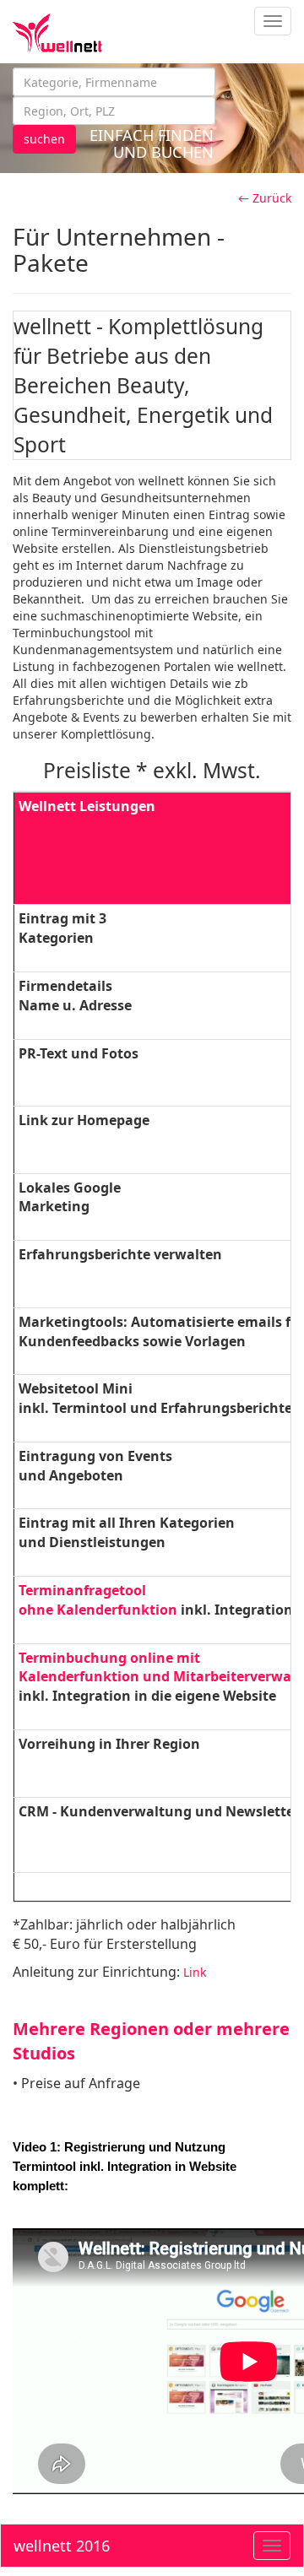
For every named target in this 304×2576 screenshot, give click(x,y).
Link (195, 1972)
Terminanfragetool (82, 1590)
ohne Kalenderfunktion (98, 1610)
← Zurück (265, 198)
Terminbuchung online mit (111, 1658)
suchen (44, 139)
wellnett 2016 (62, 2546)
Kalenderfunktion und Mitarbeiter (134, 1676)
